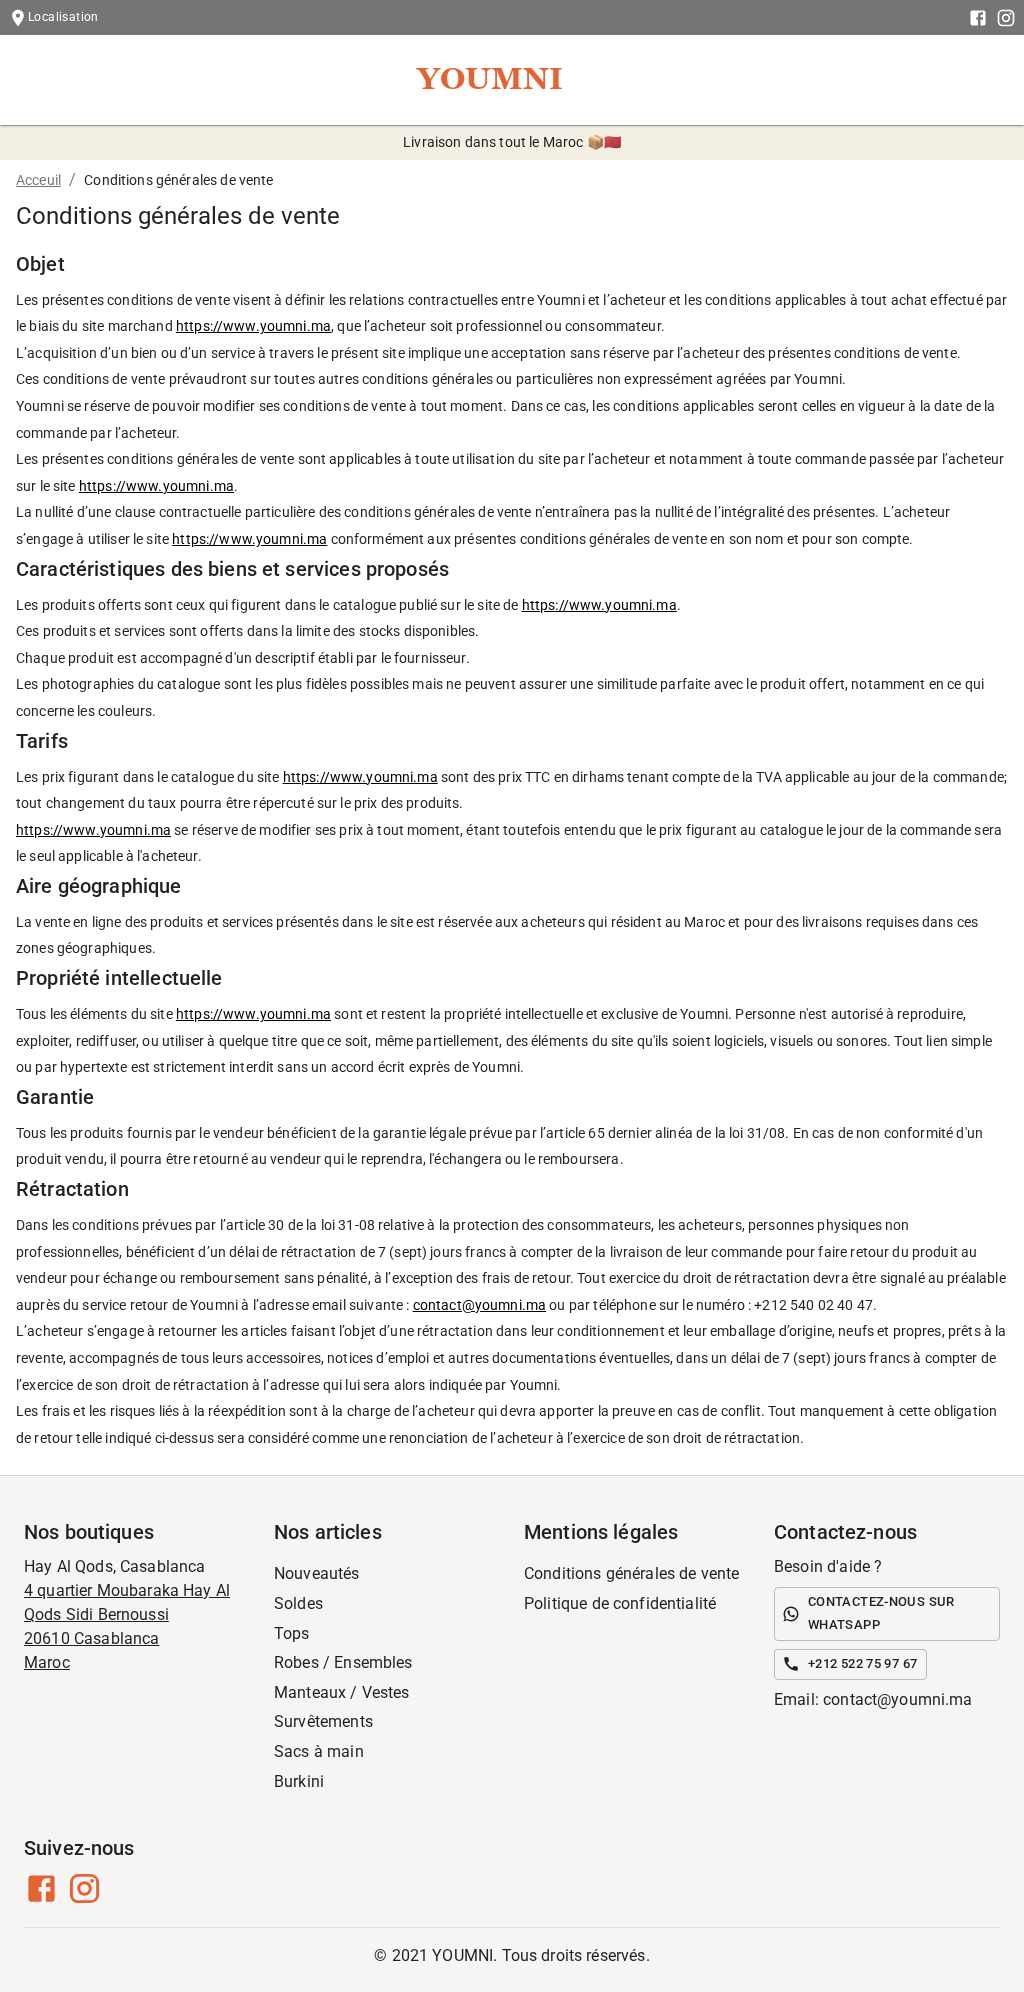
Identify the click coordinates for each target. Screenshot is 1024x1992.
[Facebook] (978, 18)
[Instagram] (1006, 18)
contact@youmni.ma (480, 1305)
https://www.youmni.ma (253, 326)
